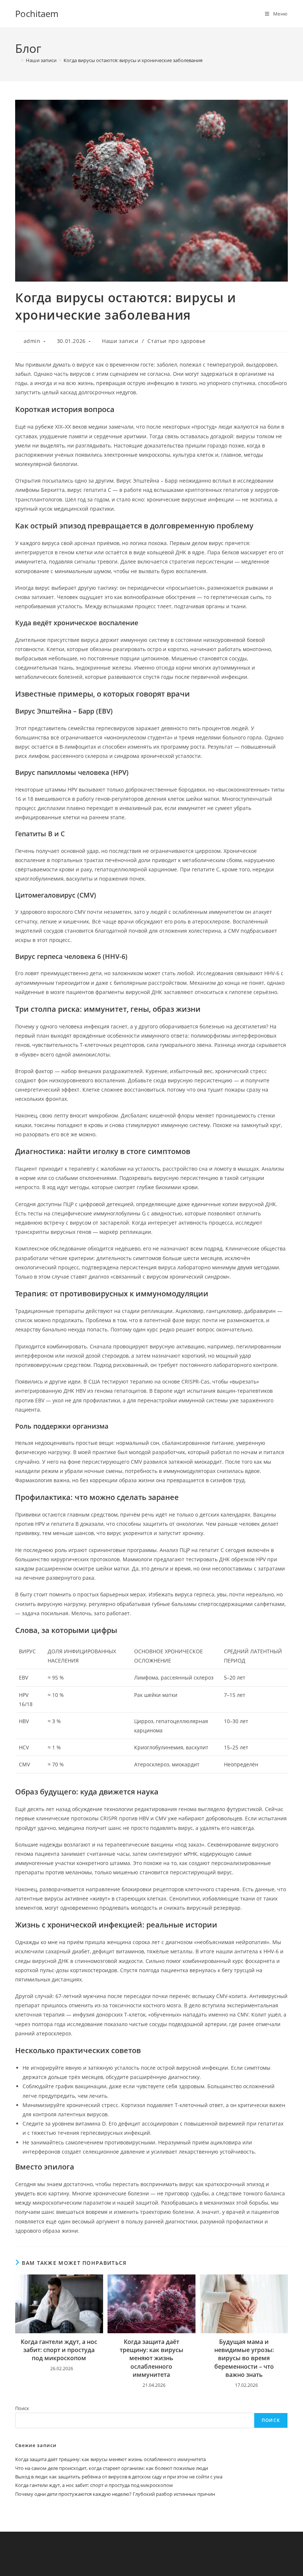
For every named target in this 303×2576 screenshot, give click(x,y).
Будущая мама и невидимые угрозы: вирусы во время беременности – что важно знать (244, 2358)
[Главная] (17, 60)
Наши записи (120, 341)
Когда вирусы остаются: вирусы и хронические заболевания (133, 60)
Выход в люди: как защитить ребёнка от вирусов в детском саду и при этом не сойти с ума (119, 2477)
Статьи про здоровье (176, 341)
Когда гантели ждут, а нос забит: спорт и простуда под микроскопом (59, 2350)
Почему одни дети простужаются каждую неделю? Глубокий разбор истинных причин (115, 2494)
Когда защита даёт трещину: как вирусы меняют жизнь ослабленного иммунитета (151, 2358)
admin (32, 341)
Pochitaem (37, 13)
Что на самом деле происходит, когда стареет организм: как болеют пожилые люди (112, 2468)
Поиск (22, 2408)
